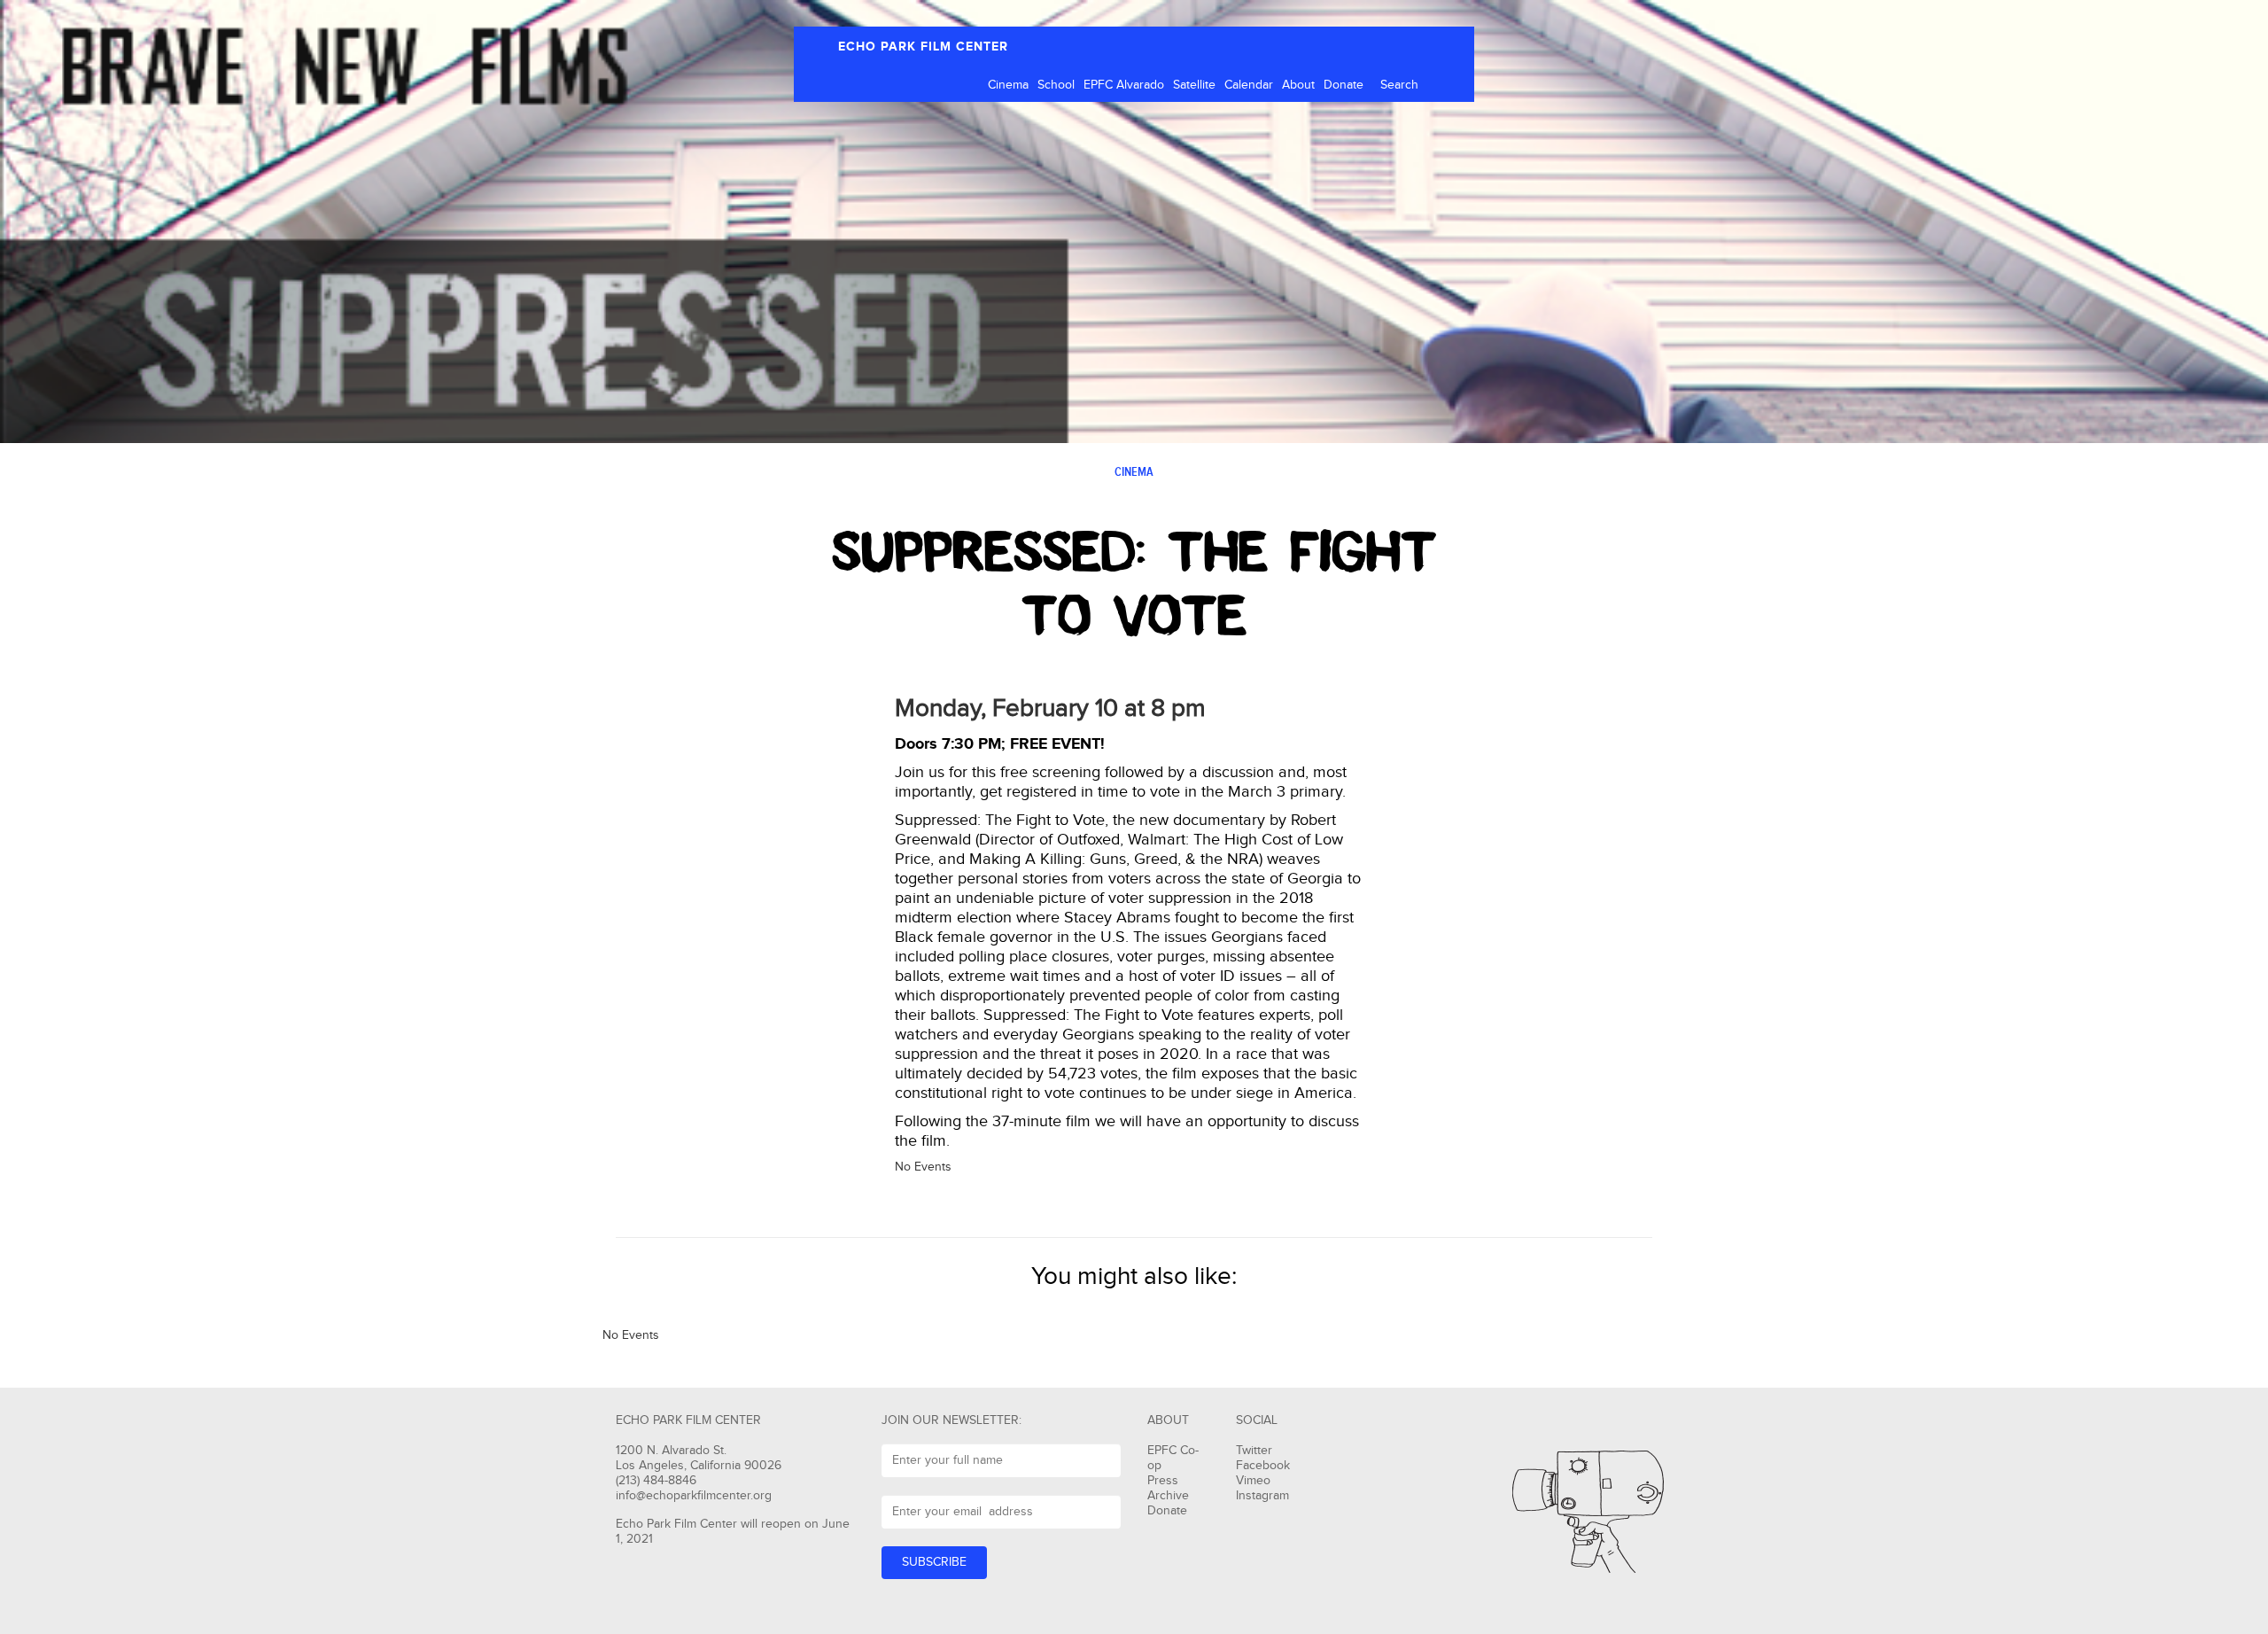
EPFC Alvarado (1124, 85)
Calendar (1249, 85)
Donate (1344, 85)
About (1298, 85)
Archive (1168, 1496)
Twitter (1254, 1451)
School (1056, 85)
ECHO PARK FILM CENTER (923, 47)
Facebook (1263, 1466)
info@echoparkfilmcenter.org (694, 1496)
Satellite (1194, 85)
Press (1163, 1481)
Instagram (1262, 1496)
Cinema (1008, 85)
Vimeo (1253, 1481)
